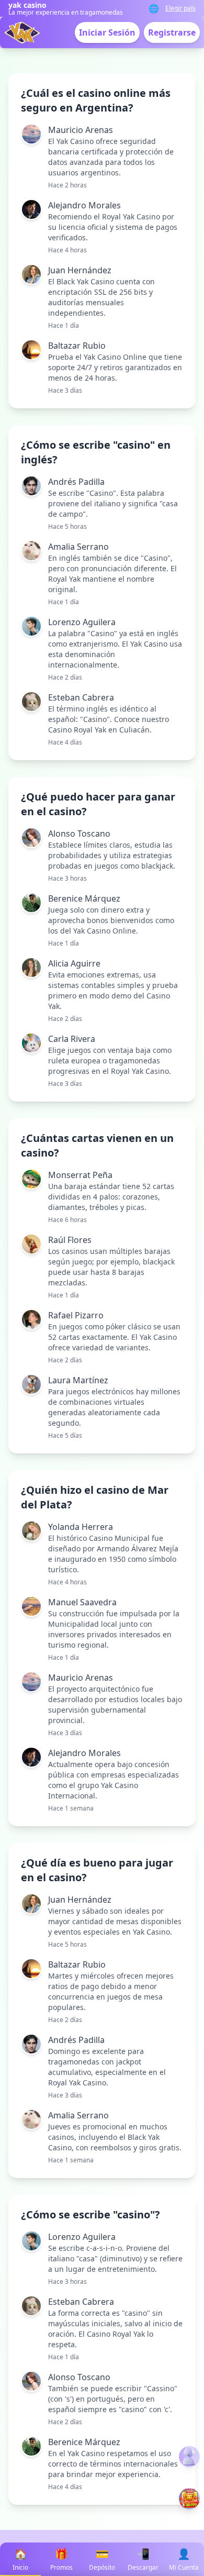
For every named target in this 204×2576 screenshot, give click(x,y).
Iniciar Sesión (107, 32)
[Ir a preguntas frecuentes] (189, 2457)
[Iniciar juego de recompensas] (189, 2499)
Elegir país (180, 8)
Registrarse (172, 32)
